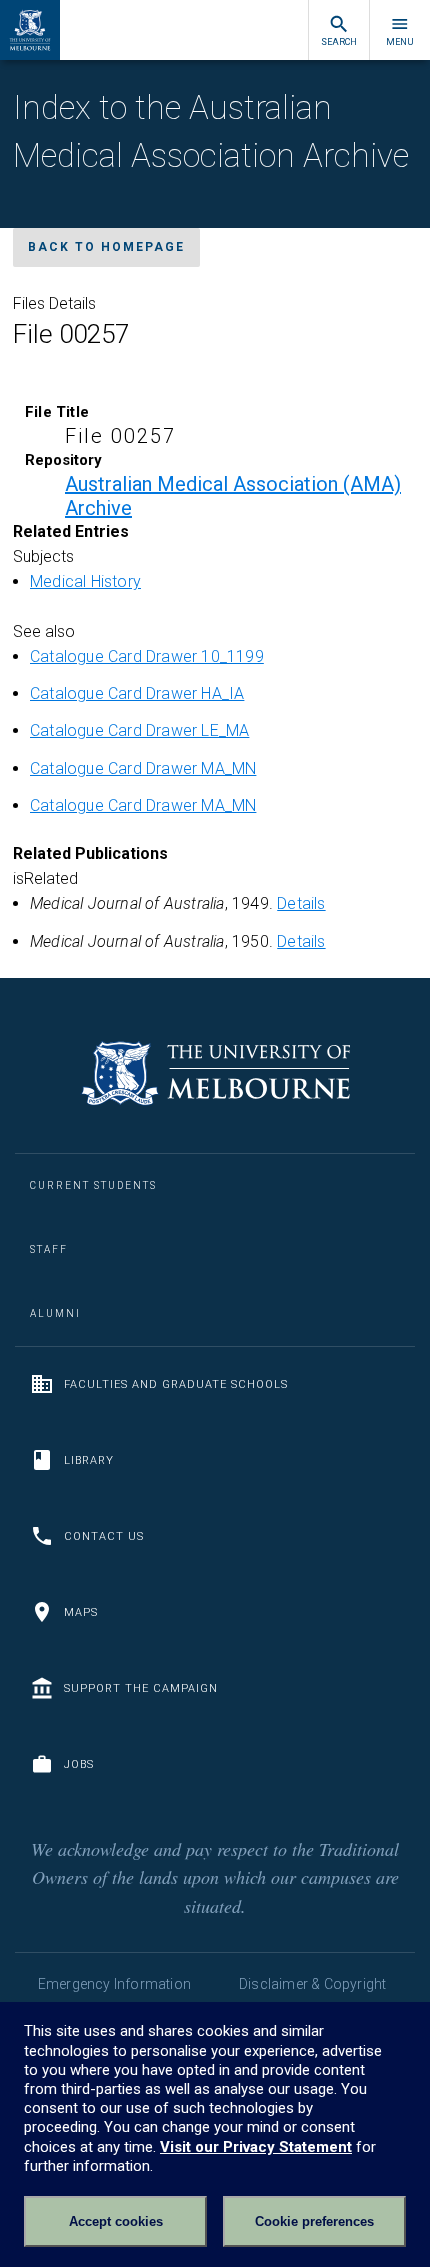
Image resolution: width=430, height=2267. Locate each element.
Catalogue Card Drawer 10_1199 (147, 656)
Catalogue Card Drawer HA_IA (137, 693)
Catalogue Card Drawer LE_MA (139, 730)
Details (301, 903)
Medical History (85, 581)
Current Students (93, 1185)
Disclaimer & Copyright (312, 1984)
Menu (400, 42)
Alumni (55, 1313)
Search (339, 42)
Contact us (104, 1536)
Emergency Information (114, 1984)
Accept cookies (116, 2221)
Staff (49, 1249)
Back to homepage (106, 247)
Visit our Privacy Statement (256, 2147)
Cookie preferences (314, 2221)
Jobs (79, 1764)
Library (89, 1460)
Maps (81, 1612)
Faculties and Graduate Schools (176, 1384)
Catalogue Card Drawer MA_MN (143, 768)
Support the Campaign (141, 1688)
